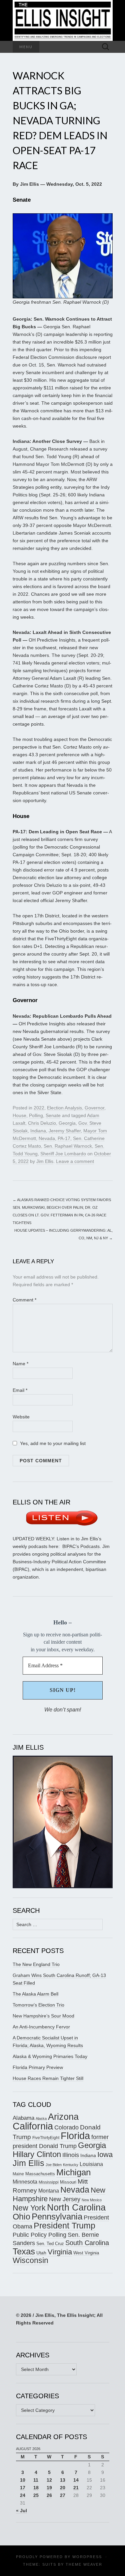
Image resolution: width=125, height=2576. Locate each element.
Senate (53, 1115)
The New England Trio (36, 1964)
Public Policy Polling (39, 2235)
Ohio (21, 2216)
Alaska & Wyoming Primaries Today (50, 2056)
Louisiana (91, 2164)
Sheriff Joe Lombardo (63, 1154)
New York (29, 2208)
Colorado (66, 2127)
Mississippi (49, 2182)
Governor (94, 1108)
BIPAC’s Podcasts (81, 1546)
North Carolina (76, 2208)
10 (23, 2480)
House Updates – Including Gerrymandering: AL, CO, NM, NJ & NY (63, 1234)
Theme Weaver (84, 2564)
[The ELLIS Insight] (63, 20)
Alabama (23, 2118)
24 (23, 2495)
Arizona (63, 2117)
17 (23, 2488)
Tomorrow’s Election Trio (38, 2005)
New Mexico (92, 2200)
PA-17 (64, 1138)
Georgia (67, 1123)
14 (76, 2480)
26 (49, 2495)
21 (76, 2488)
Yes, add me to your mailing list (52, 1443)
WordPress (87, 2557)
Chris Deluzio (42, 1123)
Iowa (105, 2155)
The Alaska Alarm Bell (35, 1994)
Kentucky (71, 2165)
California (33, 2126)
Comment (24, 1300)
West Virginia (86, 2253)
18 (36, 2488)
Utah (41, 2253)
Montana (49, 2191)
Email (20, 1390)
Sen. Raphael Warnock (68, 1146)
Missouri (68, 2182)
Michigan (73, 2172)
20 (63, 2488)
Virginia (60, 2252)
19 (49, 2488)
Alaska (41, 2118)
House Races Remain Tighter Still (48, 2078)
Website (21, 1417)
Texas (24, 2251)
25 (36, 2495)
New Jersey (65, 2199)
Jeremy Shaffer (65, 1131)
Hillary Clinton (37, 2154)
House (19, 1115)
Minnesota (25, 2182)
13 (63, 2480)
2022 (39, 1108)
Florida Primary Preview (38, 2067)
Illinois (71, 2155)
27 (63, 2495)
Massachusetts (40, 2174)
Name (20, 1364)
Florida (75, 2136)
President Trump (64, 2226)
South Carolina (87, 2243)
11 (36, 2480)
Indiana (38, 1131)
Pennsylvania (57, 2216)
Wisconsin (30, 2260)
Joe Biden (54, 2165)
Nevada (47, 1138)
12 (49, 2480)
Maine (18, 2174)
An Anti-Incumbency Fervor (41, 2027)
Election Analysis (64, 1108)
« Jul (21, 2511)
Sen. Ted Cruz (50, 2244)
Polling (36, 1115)
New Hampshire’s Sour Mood (43, 2016)
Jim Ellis (45, 1161)
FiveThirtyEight (46, 2138)
